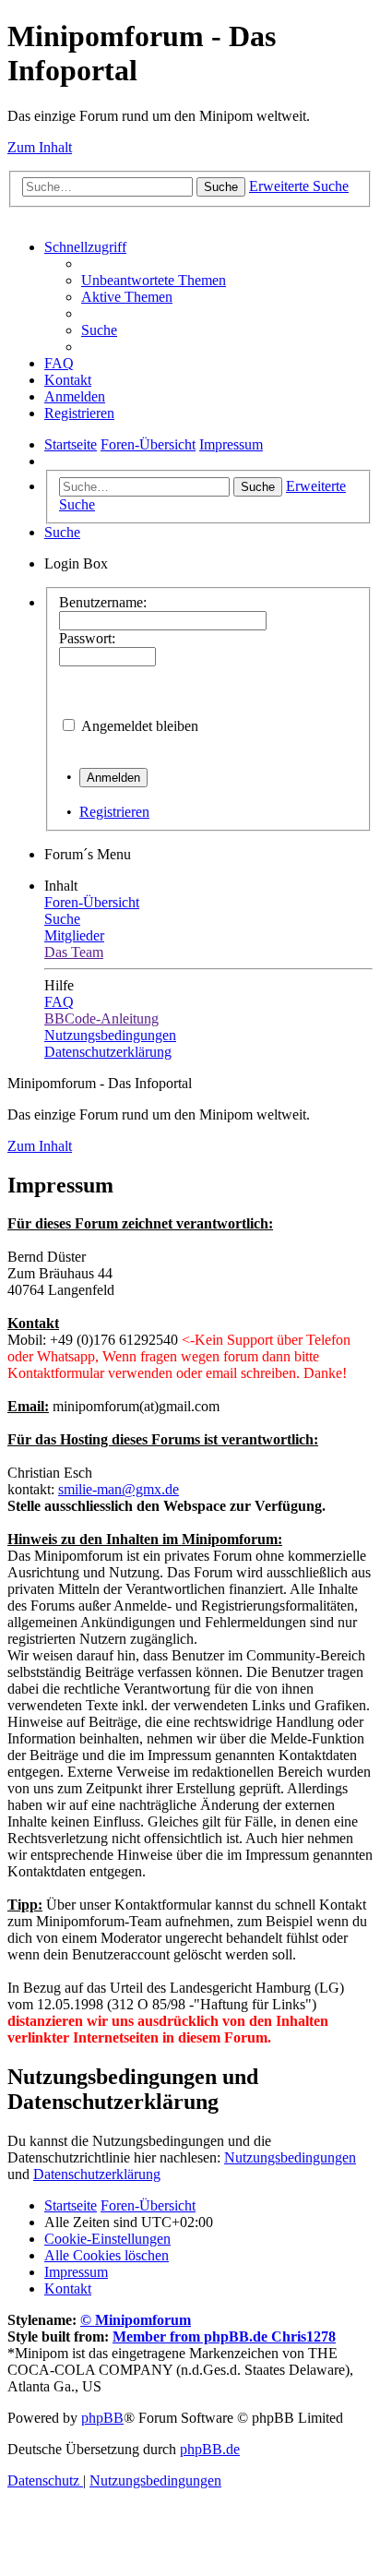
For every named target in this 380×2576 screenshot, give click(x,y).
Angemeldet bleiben (140, 726)
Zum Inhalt (40, 147)
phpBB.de (210, 2449)
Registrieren (114, 812)
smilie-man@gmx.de (119, 1489)
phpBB (102, 2418)
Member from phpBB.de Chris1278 (224, 2336)
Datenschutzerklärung (97, 2174)
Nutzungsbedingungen (290, 2157)
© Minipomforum (136, 2320)
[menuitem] (154, 280)
